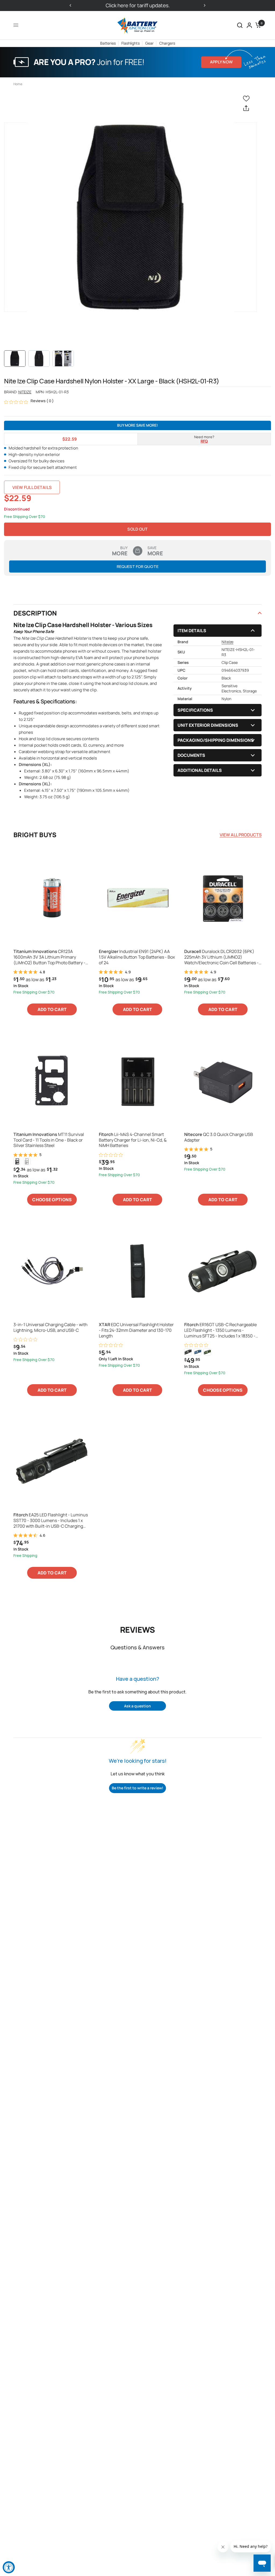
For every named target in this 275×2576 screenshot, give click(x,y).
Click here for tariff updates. (138, 5)
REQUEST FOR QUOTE (138, 566)
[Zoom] (131, 217)
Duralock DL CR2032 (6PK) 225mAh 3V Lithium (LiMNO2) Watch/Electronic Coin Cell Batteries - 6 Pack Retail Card (221, 957)
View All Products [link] (241, 835)
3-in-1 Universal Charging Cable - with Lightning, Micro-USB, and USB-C (50, 1327)
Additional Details (200, 770)
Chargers (167, 43)
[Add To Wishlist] (247, 98)
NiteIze (25, 392)
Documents (191, 755)
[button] (240, 25)
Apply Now (221, 62)
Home (18, 84)
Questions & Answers (137, 1647)
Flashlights (131, 43)
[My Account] (249, 25)
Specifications (195, 710)
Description (35, 613)
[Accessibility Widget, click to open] (9, 2567)
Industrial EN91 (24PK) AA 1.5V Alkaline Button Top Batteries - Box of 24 (137, 957)
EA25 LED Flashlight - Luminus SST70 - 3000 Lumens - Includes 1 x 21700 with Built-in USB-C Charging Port (51, 1520)
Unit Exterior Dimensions (208, 725)
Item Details (192, 631)
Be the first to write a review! (137, 1788)
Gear (149, 43)
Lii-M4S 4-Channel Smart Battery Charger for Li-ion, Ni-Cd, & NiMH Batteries (133, 1140)
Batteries (108, 43)
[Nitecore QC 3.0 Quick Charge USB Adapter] (223, 1081)
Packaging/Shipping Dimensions (216, 740)
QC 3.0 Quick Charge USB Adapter (219, 1137)
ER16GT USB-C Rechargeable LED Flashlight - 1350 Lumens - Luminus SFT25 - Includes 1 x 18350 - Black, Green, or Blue (220, 1330)
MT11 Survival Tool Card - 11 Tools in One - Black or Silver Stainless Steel (49, 1140)
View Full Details (32, 487)
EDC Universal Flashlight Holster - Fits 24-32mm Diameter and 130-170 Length (136, 1330)
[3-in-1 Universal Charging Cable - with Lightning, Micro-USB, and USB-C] (52, 1271)
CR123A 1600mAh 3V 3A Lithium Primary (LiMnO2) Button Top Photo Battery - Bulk (49, 957)
